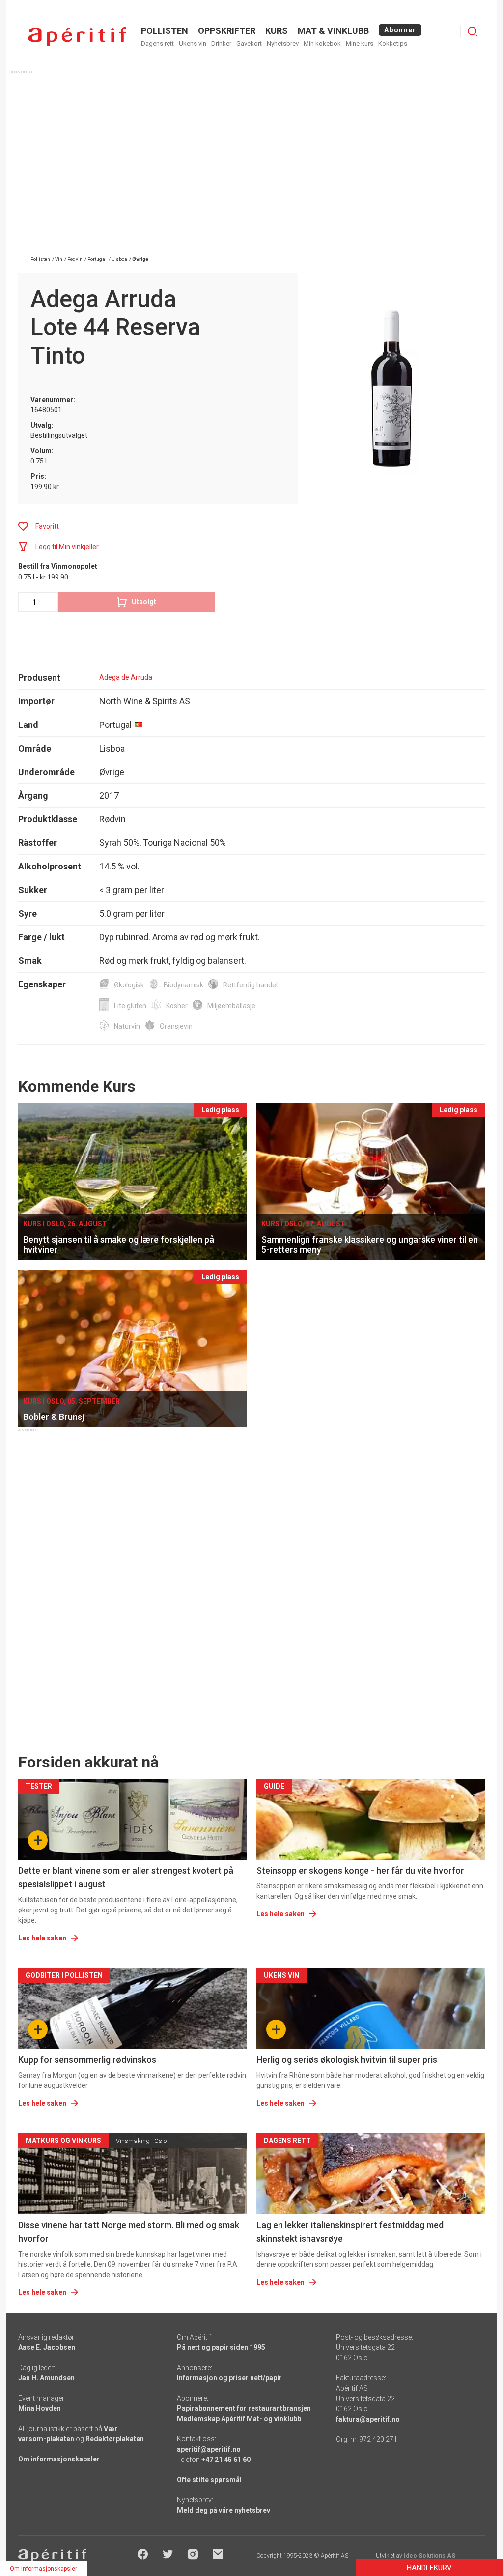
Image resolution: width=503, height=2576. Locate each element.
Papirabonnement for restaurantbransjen (244, 2408)
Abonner (400, 30)
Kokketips (393, 43)
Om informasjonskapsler (59, 2459)
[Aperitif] (77, 37)
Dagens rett (157, 43)
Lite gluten (130, 1006)
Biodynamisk (183, 985)
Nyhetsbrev (283, 43)
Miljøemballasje (231, 1006)
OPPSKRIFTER (227, 31)
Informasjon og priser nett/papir (229, 2378)
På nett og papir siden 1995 (221, 2347)
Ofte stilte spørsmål (209, 2480)
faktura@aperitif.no (368, 2419)
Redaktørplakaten (115, 2439)
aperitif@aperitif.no (209, 2449)
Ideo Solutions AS (430, 2556)
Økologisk (129, 985)
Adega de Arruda (126, 677)
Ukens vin (193, 43)
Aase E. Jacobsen (47, 2347)
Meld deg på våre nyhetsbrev (224, 2510)
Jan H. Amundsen (46, 2378)
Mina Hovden (40, 2408)
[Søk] (473, 31)
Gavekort (249, 43)
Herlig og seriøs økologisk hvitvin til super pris (347, 2060)
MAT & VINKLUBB (333, 31)
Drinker (221, 43)
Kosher (177, 1006)
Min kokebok (322, 43)
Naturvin (127, 1026)
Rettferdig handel (250, 985)
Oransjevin (176, 1026)
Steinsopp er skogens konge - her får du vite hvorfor (360, 1870)
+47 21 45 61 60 (226, 2460)
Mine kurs (360, 43)
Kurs (277, 31)
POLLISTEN (165, 31)
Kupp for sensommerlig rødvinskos (87, 2060)
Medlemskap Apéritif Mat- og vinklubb (239, 2419)
